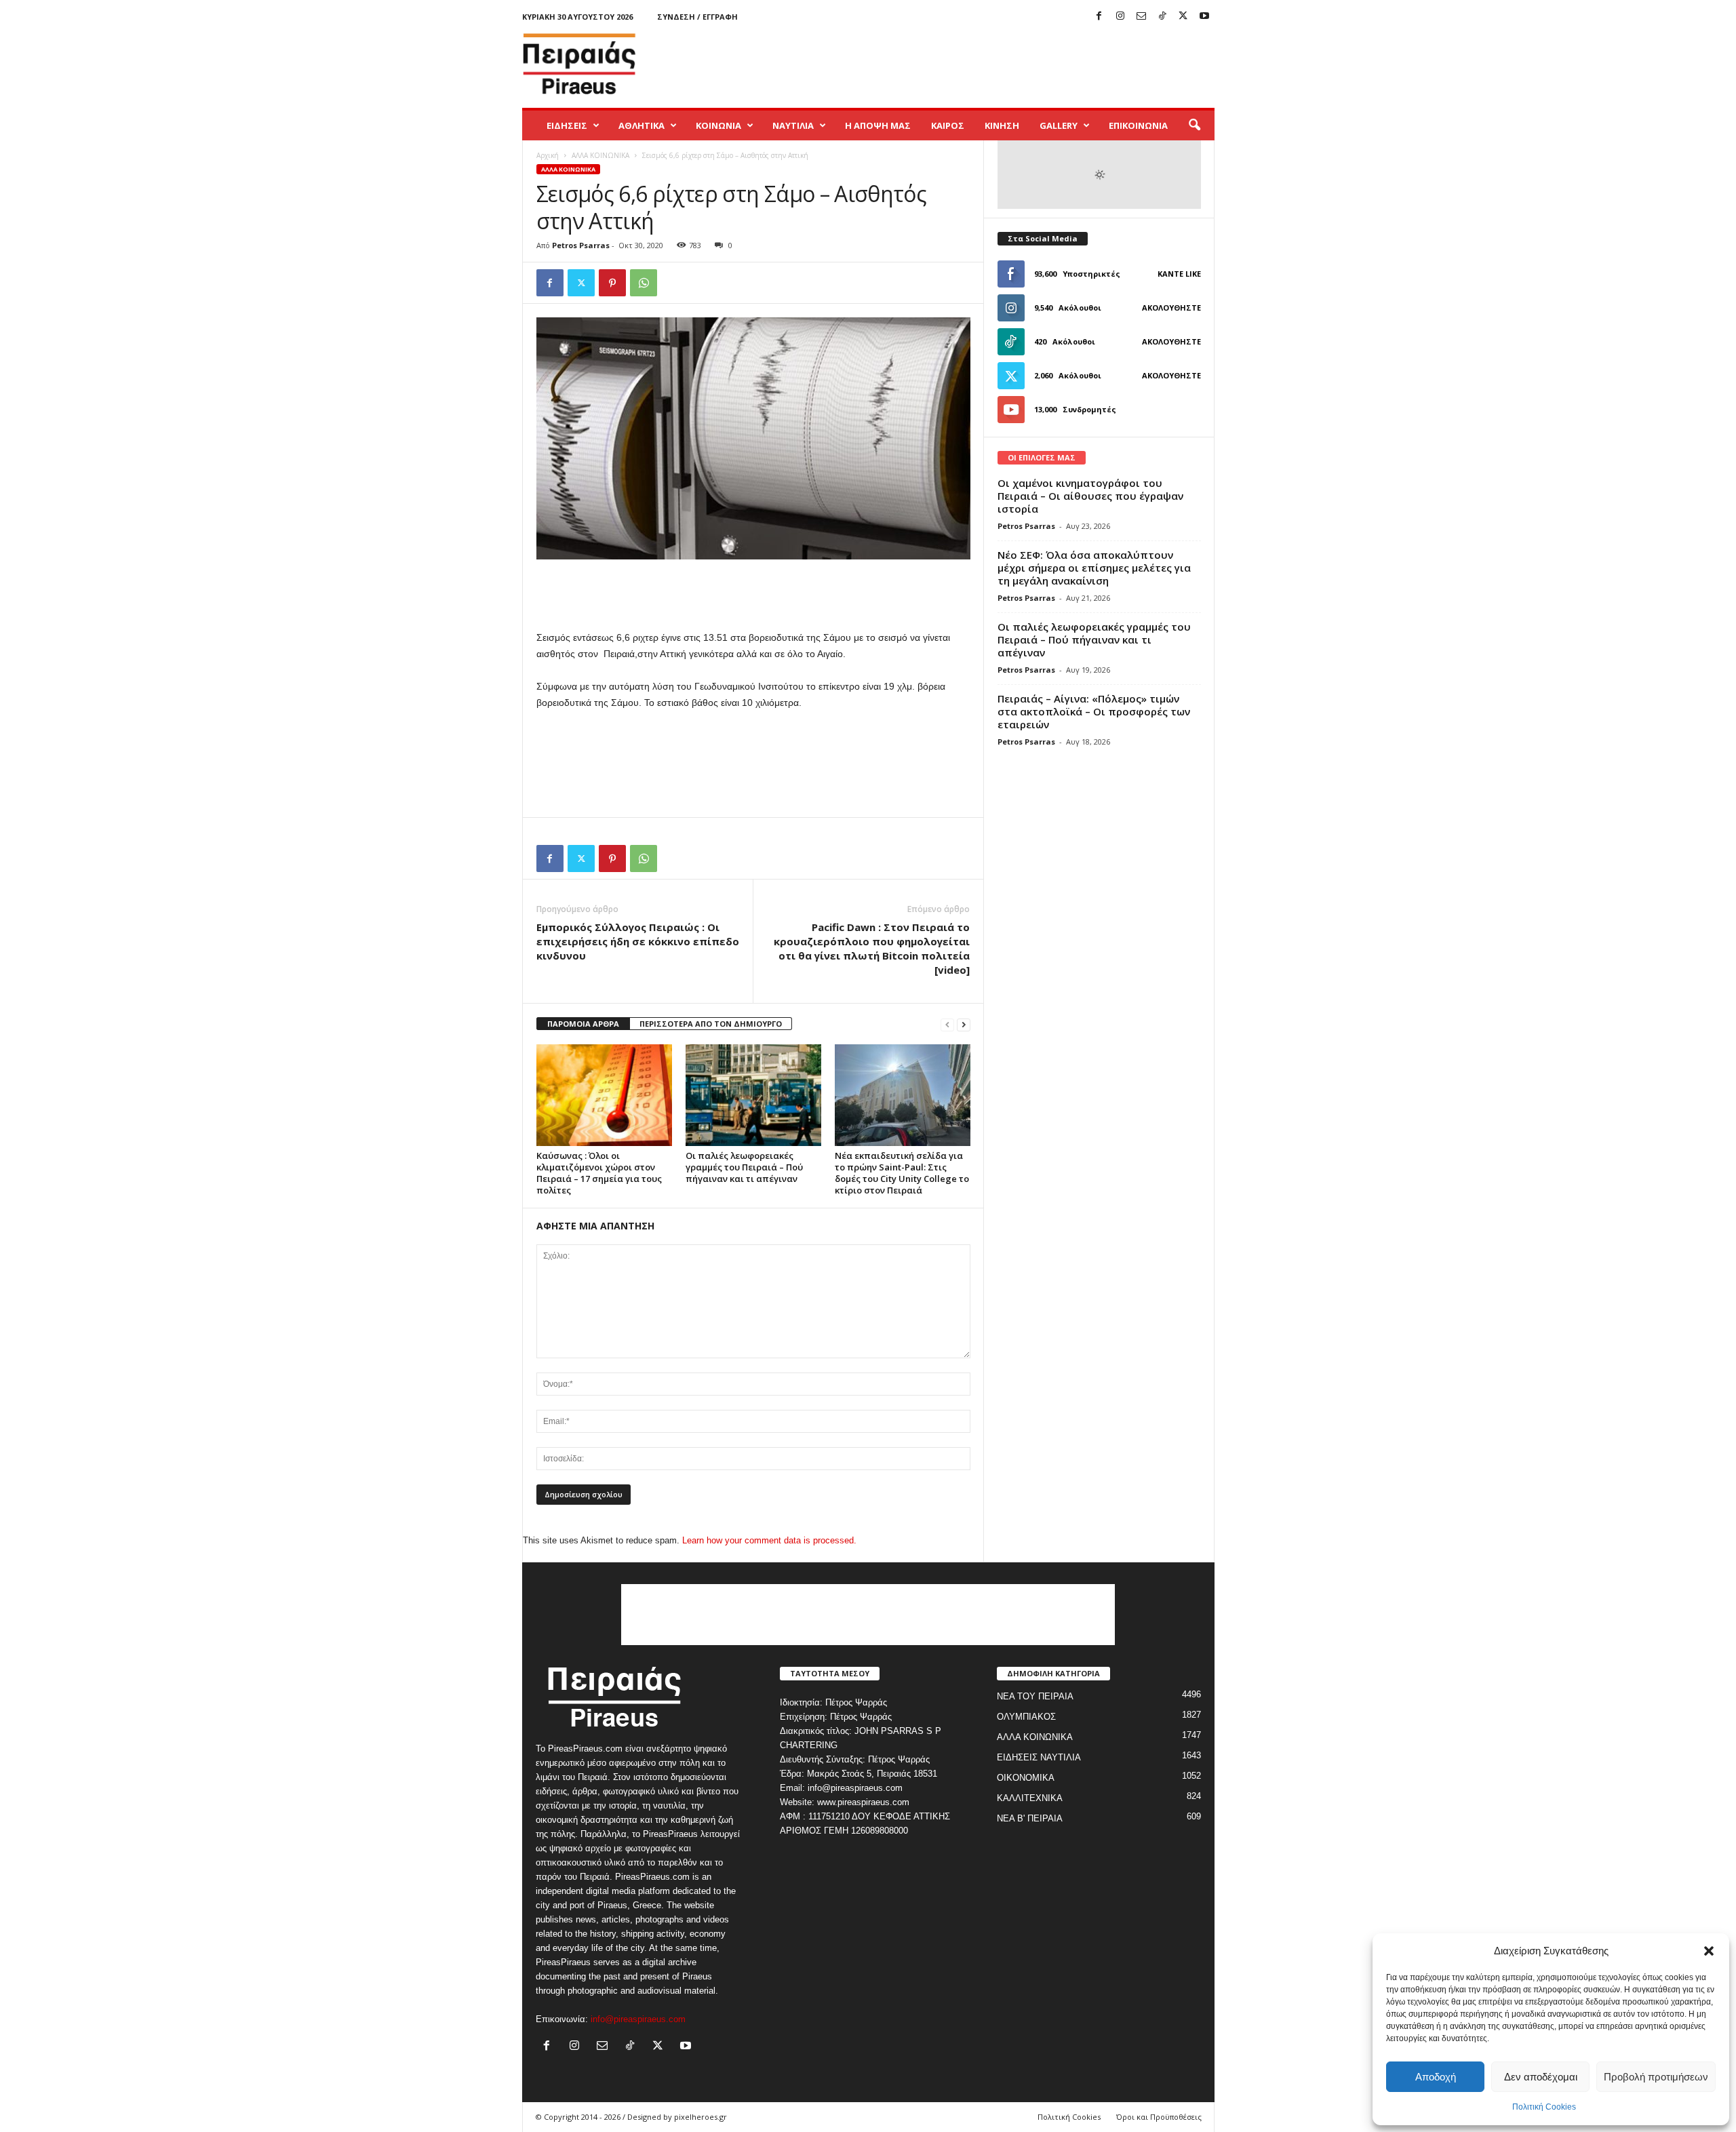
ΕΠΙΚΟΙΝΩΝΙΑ (1138, 125)
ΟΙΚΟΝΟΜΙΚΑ (1026, 1778)
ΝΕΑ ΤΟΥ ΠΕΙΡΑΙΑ (1035, 1696)
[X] (1183, 17)
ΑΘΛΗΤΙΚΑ (642, 125)
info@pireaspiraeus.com (638, 2019)
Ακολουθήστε (1171, 308)
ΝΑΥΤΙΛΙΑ (793, 125)
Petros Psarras (581, 245)
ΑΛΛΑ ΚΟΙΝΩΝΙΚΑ (600, 155)
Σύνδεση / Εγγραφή (697, 17)
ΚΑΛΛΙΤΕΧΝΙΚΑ (1030, 1798)
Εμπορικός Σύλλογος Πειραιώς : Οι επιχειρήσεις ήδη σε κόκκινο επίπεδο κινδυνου (638, 941)
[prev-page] (947, 1024)
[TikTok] (1162, 17)
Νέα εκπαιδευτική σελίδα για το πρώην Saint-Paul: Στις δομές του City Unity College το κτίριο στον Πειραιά (902, 1173)
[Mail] (1141, 17)
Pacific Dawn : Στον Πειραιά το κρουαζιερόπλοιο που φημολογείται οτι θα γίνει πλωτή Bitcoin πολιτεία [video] (872, 948)
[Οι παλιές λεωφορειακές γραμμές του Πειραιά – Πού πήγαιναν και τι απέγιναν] (753, 1095)
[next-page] (964, 1024)
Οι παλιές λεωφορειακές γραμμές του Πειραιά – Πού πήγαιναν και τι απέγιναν (744, 1167)
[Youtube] (1204, 17)
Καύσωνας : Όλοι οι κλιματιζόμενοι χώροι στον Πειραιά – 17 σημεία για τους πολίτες (599, 1173)
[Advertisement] (968, 64)
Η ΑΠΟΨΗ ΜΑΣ (878, 125)
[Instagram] (1120, 17)
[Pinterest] (612, 283)
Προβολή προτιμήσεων (1656, 2077)
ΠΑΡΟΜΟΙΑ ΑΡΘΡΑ (583, 1024)
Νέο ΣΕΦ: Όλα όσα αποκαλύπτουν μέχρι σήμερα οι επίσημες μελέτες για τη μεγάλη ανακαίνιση (1094, 568)
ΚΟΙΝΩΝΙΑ (718, 125)
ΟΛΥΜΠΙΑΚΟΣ (1026, 1717)
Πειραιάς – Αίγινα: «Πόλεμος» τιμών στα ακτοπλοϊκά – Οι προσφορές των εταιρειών (1094, 711)
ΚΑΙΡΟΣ (948, 125)
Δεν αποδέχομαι (1541, 2077)
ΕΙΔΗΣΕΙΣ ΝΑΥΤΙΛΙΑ (1039, 1757)
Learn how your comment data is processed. (769, 1540)
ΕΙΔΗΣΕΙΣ (567, 125)
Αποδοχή (1436, 2077)
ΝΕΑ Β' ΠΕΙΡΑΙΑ (1030, 1818)
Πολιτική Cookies (1544, 2107)
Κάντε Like (1179, 274)
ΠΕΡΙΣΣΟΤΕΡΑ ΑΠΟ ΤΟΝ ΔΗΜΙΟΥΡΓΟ (711, 1024)
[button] (1709, 1951)
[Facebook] (1099, 17)
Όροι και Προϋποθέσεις (1159, 2117)
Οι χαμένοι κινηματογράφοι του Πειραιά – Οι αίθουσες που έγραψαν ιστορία (1090, 496)
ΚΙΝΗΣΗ (1002, 125)
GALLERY (1059, 125)
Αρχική (548, 155)
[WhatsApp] (644, 283)
